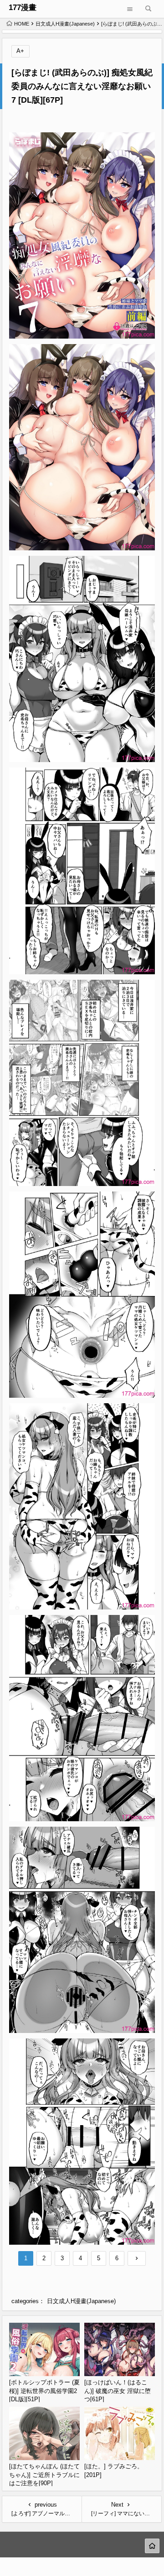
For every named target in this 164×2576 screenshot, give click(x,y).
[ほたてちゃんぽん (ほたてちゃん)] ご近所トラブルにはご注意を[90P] (44, 2475)
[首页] (152, 2546)
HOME (22, 24)
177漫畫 (23, 8)
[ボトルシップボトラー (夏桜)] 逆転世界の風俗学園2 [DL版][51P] (44, 2391)
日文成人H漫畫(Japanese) (65, 24)
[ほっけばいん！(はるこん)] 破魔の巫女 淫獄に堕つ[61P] (118, 2391)
